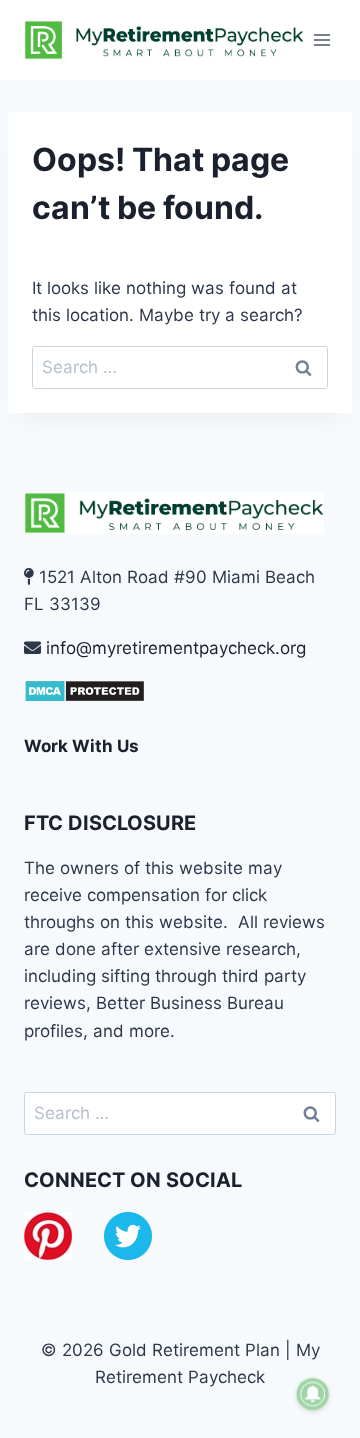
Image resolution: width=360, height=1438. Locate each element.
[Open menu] (322, 39)
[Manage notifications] (313, 1394)
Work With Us (81, 746)
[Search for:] (180, 367)
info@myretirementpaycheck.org (176, 648)
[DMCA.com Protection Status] (180, 691)
